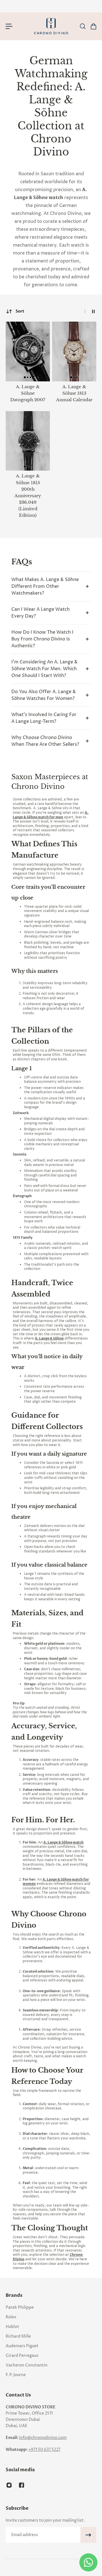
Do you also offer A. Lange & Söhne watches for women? (44, 695)
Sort (20, 311)
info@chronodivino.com (43, 2438)
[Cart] (93, 26)
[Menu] (9, 26)
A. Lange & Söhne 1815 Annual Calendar (74, 393)
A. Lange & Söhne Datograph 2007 (28, 393)
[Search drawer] (82, 26)
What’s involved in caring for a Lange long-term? (44, 718)
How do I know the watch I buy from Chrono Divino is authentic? (42, 639)
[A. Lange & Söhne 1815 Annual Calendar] (74, 352)
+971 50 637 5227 (44, 2450)
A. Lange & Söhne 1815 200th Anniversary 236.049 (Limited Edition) (28, 496)
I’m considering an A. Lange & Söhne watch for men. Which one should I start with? (44, 669)
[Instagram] (9, 2485)
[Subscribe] (88, 2535)
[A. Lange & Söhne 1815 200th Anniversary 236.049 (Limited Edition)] (28, 441)
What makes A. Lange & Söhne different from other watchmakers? (45, 586)
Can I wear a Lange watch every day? (41, 613)
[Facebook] (22, 2485)
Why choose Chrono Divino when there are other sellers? (45, 741)
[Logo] (51, 26)
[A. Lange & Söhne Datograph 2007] (28, 352)
